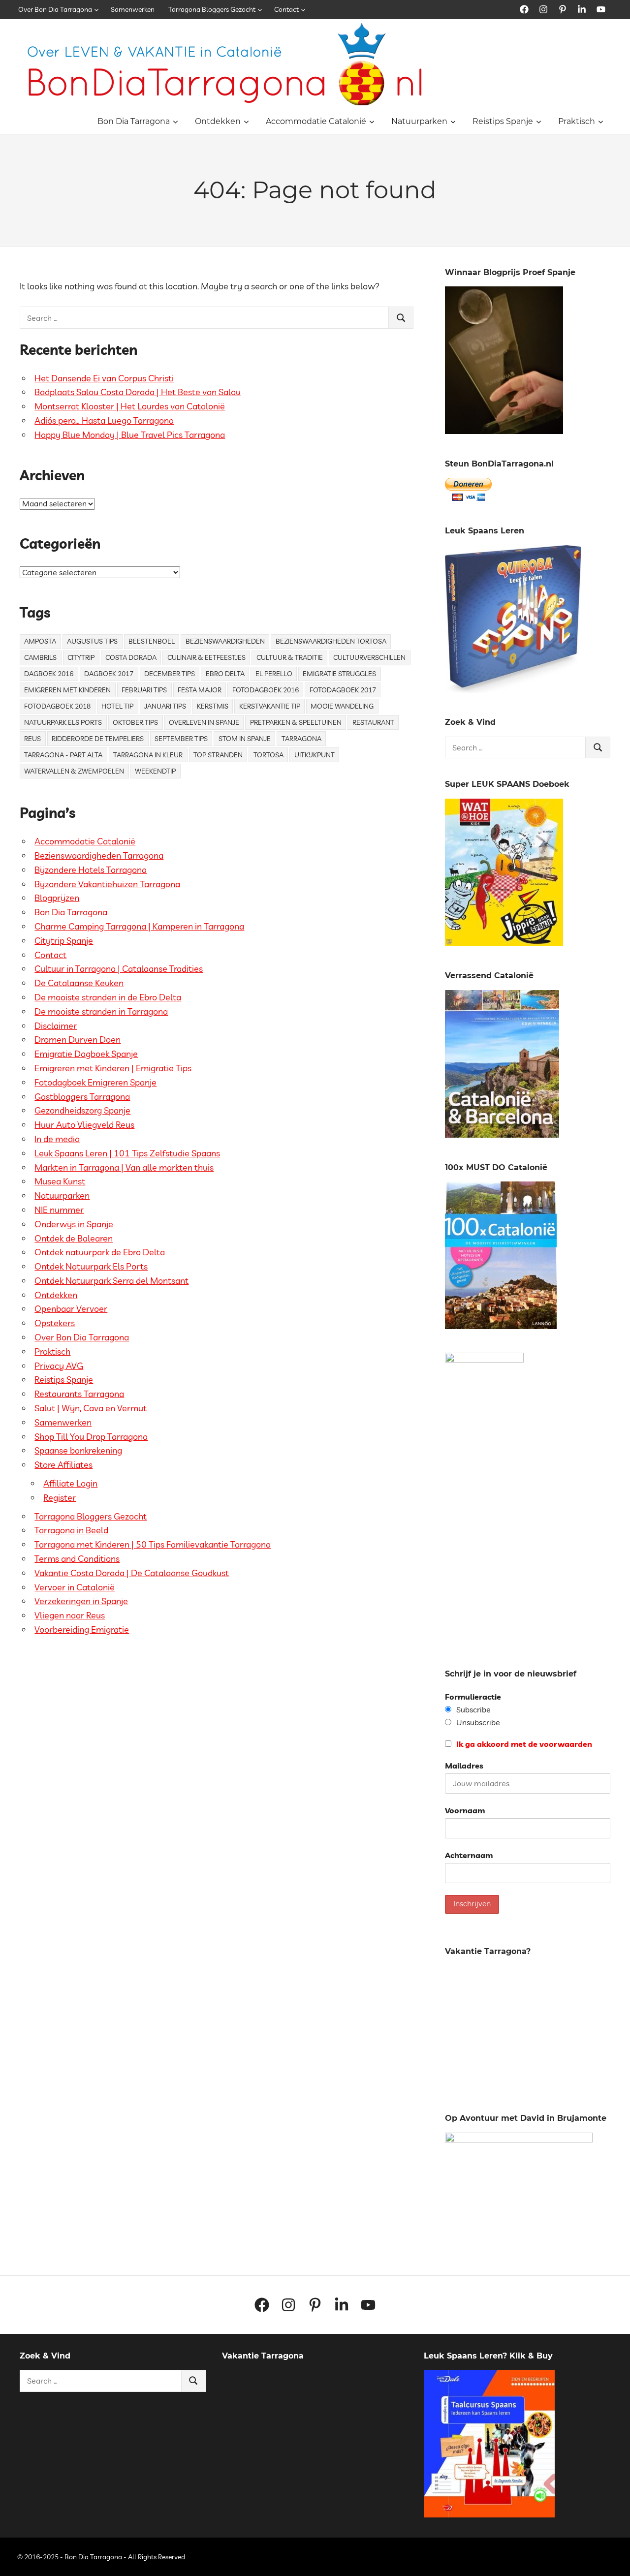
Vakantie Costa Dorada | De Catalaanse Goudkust (132, 1573)
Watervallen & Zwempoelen (74, 771)
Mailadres (464, 1766)
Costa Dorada (131, 657)
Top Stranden (218, 755)
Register (60, 1498)
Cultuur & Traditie (290, 657)
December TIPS (170, 674)
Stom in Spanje (245, 739)
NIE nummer (59, 1210)
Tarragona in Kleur (148, 755)
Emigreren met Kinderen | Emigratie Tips (113, 1068)
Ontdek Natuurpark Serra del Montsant (111, 1281)
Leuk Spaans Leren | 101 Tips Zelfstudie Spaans (127, 1153)
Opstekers (55, 1323)
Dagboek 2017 (109, 674)
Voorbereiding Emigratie (82, 1629)
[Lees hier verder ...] (229, 29)
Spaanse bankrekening (78, 1450)
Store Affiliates (63, 1465)
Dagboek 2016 (49, 674)
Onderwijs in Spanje (74, 1224)
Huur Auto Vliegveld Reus (84, 1125)
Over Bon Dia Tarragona (55, 9)
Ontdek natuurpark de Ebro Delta (100, 1252)
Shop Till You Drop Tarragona (91, 1437)
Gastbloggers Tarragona (82, 1097)
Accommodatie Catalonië (316, 121)
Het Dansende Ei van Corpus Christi (104, 378)
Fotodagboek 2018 (57, 706)
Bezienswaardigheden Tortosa (331, 641)
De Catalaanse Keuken (79, 983)
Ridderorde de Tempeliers (98, 739)
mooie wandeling (342, 706)
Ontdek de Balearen (74, 1238)
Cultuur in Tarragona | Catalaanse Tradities (119, 969)
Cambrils (40, 657)
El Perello (274, 674)
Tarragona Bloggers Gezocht (212, 9)
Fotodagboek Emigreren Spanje (95, 1082)
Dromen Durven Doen (78, 1040)
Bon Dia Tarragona (134, 121)
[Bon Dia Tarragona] (513, 690)
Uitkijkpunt (315, 755)
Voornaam (465, 1810)
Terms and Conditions (77, 1559)
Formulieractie (473, 1697)
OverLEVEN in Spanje (204, 722)
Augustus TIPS (92, 641)
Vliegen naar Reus (70, 1615)
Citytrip (81, 657)
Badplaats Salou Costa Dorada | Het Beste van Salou (138, 392)
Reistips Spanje (503, 121)
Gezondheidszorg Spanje (82, 1110)
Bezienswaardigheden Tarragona (99, 855)
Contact (286, 9)
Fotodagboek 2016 (266, 690)
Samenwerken (133, 9)
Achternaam (469, 1855)
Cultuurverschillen (369, 657)
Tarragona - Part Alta (63, 755)
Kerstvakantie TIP (270, 706)
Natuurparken (419, 121)
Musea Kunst (60, 1181)
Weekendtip (155, 771)
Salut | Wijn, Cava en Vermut (91, 1408)
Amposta (40, 641)
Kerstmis (213, 706)
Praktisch (577, 121)
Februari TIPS (144, 690)
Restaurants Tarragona (79, 1394)
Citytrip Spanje (64, 941)
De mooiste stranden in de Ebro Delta (108, 997)
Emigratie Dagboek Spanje (86, 1054)
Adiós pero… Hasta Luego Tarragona (104, 420)
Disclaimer (56, 1026)
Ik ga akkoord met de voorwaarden (523, 1744)
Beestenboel (152, 641)
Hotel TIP (117, 706)
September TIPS (181, 739)
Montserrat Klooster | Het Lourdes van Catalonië (130, 406)
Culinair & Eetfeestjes (206, 657)
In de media (57, 1139)
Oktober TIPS (135, 722)
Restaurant (373, 722)
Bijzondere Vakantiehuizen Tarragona (107, 884)
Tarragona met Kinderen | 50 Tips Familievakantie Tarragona (153, 1544)
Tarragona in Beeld (71, 1530)
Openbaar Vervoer (71, 1309)
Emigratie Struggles (339, 674)
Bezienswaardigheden (225, 641)
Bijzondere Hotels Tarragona (91, 870)
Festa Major (200, 690)
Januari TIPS (165, 706)
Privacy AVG (59, 1366)
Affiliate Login (70, 1483)
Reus (32, 739)
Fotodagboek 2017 (343, 690)
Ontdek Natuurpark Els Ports (91, 1266)
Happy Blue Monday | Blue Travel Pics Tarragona (130, 435)
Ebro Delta (225, 674)
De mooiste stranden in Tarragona (101, 1011)
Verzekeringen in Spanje (81, 1601)
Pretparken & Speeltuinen (296, 722)
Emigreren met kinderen (67, 690)
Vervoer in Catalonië (75, 1587)
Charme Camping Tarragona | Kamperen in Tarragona (139, 926)
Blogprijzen (57, 898)
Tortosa (268, 755)
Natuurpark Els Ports (63, 722)
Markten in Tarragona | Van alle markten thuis (124, 1167)
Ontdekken (218, 121)
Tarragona (301, 739)
